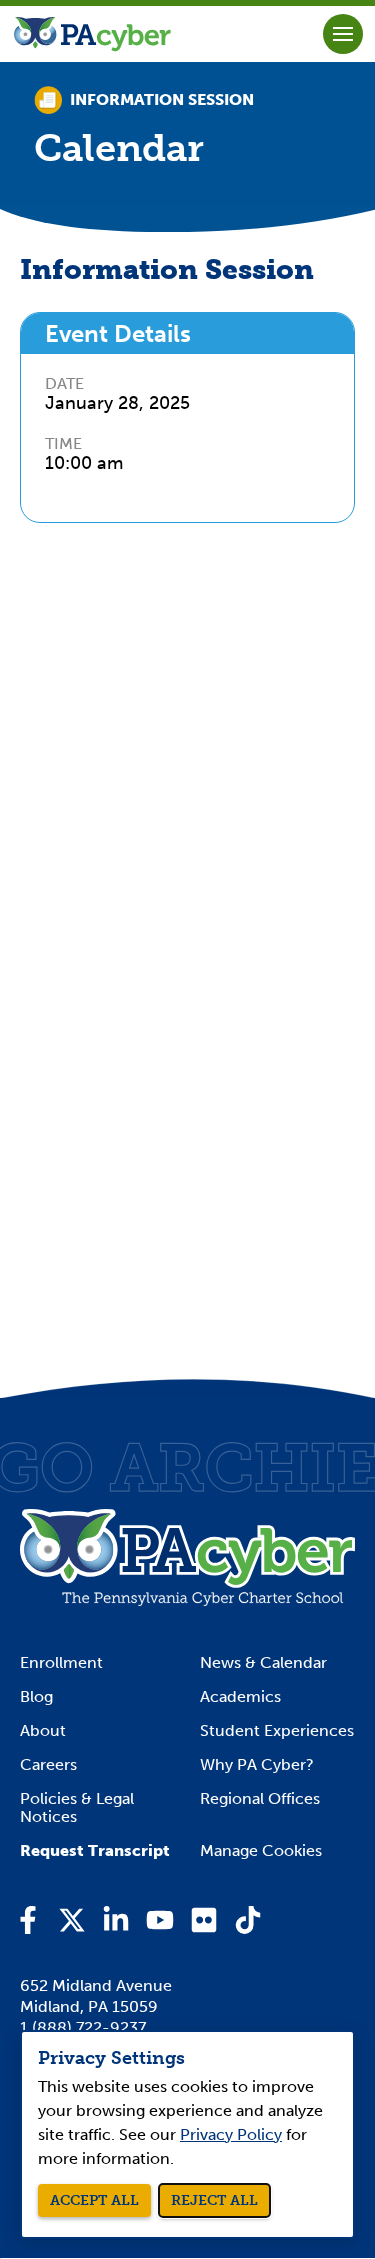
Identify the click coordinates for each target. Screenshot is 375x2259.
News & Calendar (263, 1663)
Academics (240, 1697)
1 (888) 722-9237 (83, 2027)
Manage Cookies (261, 1851)
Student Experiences (277, 1731)
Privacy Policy (231, 2134)
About (43, 1731)
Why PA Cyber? (257, 1765)
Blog (36, 1697)
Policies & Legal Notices (77, 1808)
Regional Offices (260, 1799)
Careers (48, 1765)
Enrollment (61, 1663)
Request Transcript (95, 1851)
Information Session (162, 99)
